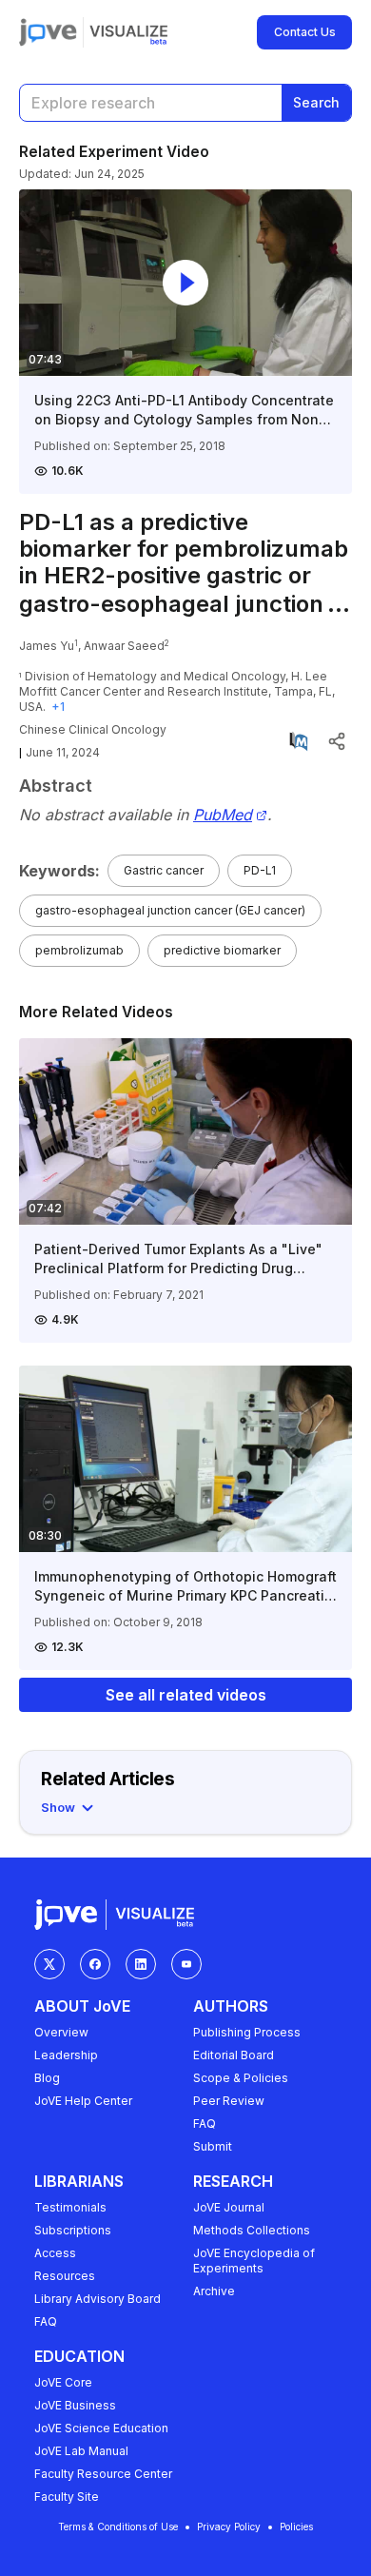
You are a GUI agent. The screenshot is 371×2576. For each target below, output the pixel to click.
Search (316, 102)
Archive (214, 2291)
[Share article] (337, 741)
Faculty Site (67, 2497)
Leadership (66, 2055)
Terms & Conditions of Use (118, 2527)
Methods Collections (252, 2230)
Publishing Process (247, 2032)
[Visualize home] (128, 32)
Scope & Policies (241, 2078)
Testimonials (70, 2207)
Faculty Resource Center (103, 2474)
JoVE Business (75, 2405)
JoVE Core (63, 2382)
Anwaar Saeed (124, 646)
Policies (296, 2527)
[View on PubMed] (299, 741)
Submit (213, 2146)
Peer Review (229, 2101)
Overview (61, 2032)
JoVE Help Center (83, 2101)
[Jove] (48, 32)
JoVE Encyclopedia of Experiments (254, 2261)
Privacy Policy (229, 2527)
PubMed (223, 815)
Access (55, 2253)
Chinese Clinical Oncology (93, 729)
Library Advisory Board (98, 2299)
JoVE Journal (229, 2207)
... (339, 604)
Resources (65, 2276)
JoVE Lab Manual (81, 2451)
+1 (58, 707)
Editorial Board (234, 2055)
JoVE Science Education (101, 2428)
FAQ (205, 2124)
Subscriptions (73, 2230)
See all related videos (186, 1695)
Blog (47, 2078)
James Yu (47, 646)
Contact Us (305, 32)
